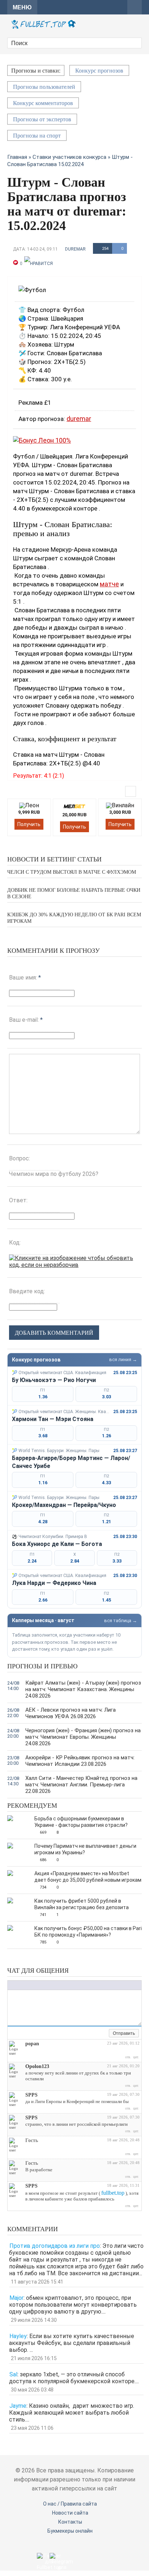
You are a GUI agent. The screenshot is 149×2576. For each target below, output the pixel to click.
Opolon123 (37, 2066)
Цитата (71, 1985)
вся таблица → (121, 1621)
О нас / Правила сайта (70, 2504)
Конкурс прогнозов (99, 71)
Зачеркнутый (33, 1985)
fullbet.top (113, 2193)
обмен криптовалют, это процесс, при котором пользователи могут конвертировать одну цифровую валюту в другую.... (73, 2305)
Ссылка (49, 1985)
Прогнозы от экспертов (42, 119)
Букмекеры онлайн (70, 2531)
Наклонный (18, 1985)
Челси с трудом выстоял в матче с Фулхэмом (72, 872)
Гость (32, 2140)
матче (109, 584)
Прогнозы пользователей (44, 87)
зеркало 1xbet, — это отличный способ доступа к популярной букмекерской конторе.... (74, 2378)
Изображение (56, 1985)
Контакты (70, 2522)
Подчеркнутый (26, 1985)
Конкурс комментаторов (43, 103)
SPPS (31, 2095)
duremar (75, 249)
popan (32, 2044)
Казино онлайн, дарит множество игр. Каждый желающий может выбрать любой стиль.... (72, 2413)
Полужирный (11, 1985)
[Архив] (103, 2034)
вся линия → (123, 1359)
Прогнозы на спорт (37, 136)
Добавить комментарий (54, 1333)
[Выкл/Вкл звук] (95, 2034)
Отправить (124, 2033)
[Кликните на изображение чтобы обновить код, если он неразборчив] (74, 1265)
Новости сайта (70, 2513)
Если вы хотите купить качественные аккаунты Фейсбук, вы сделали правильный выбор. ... (72, 2343)
